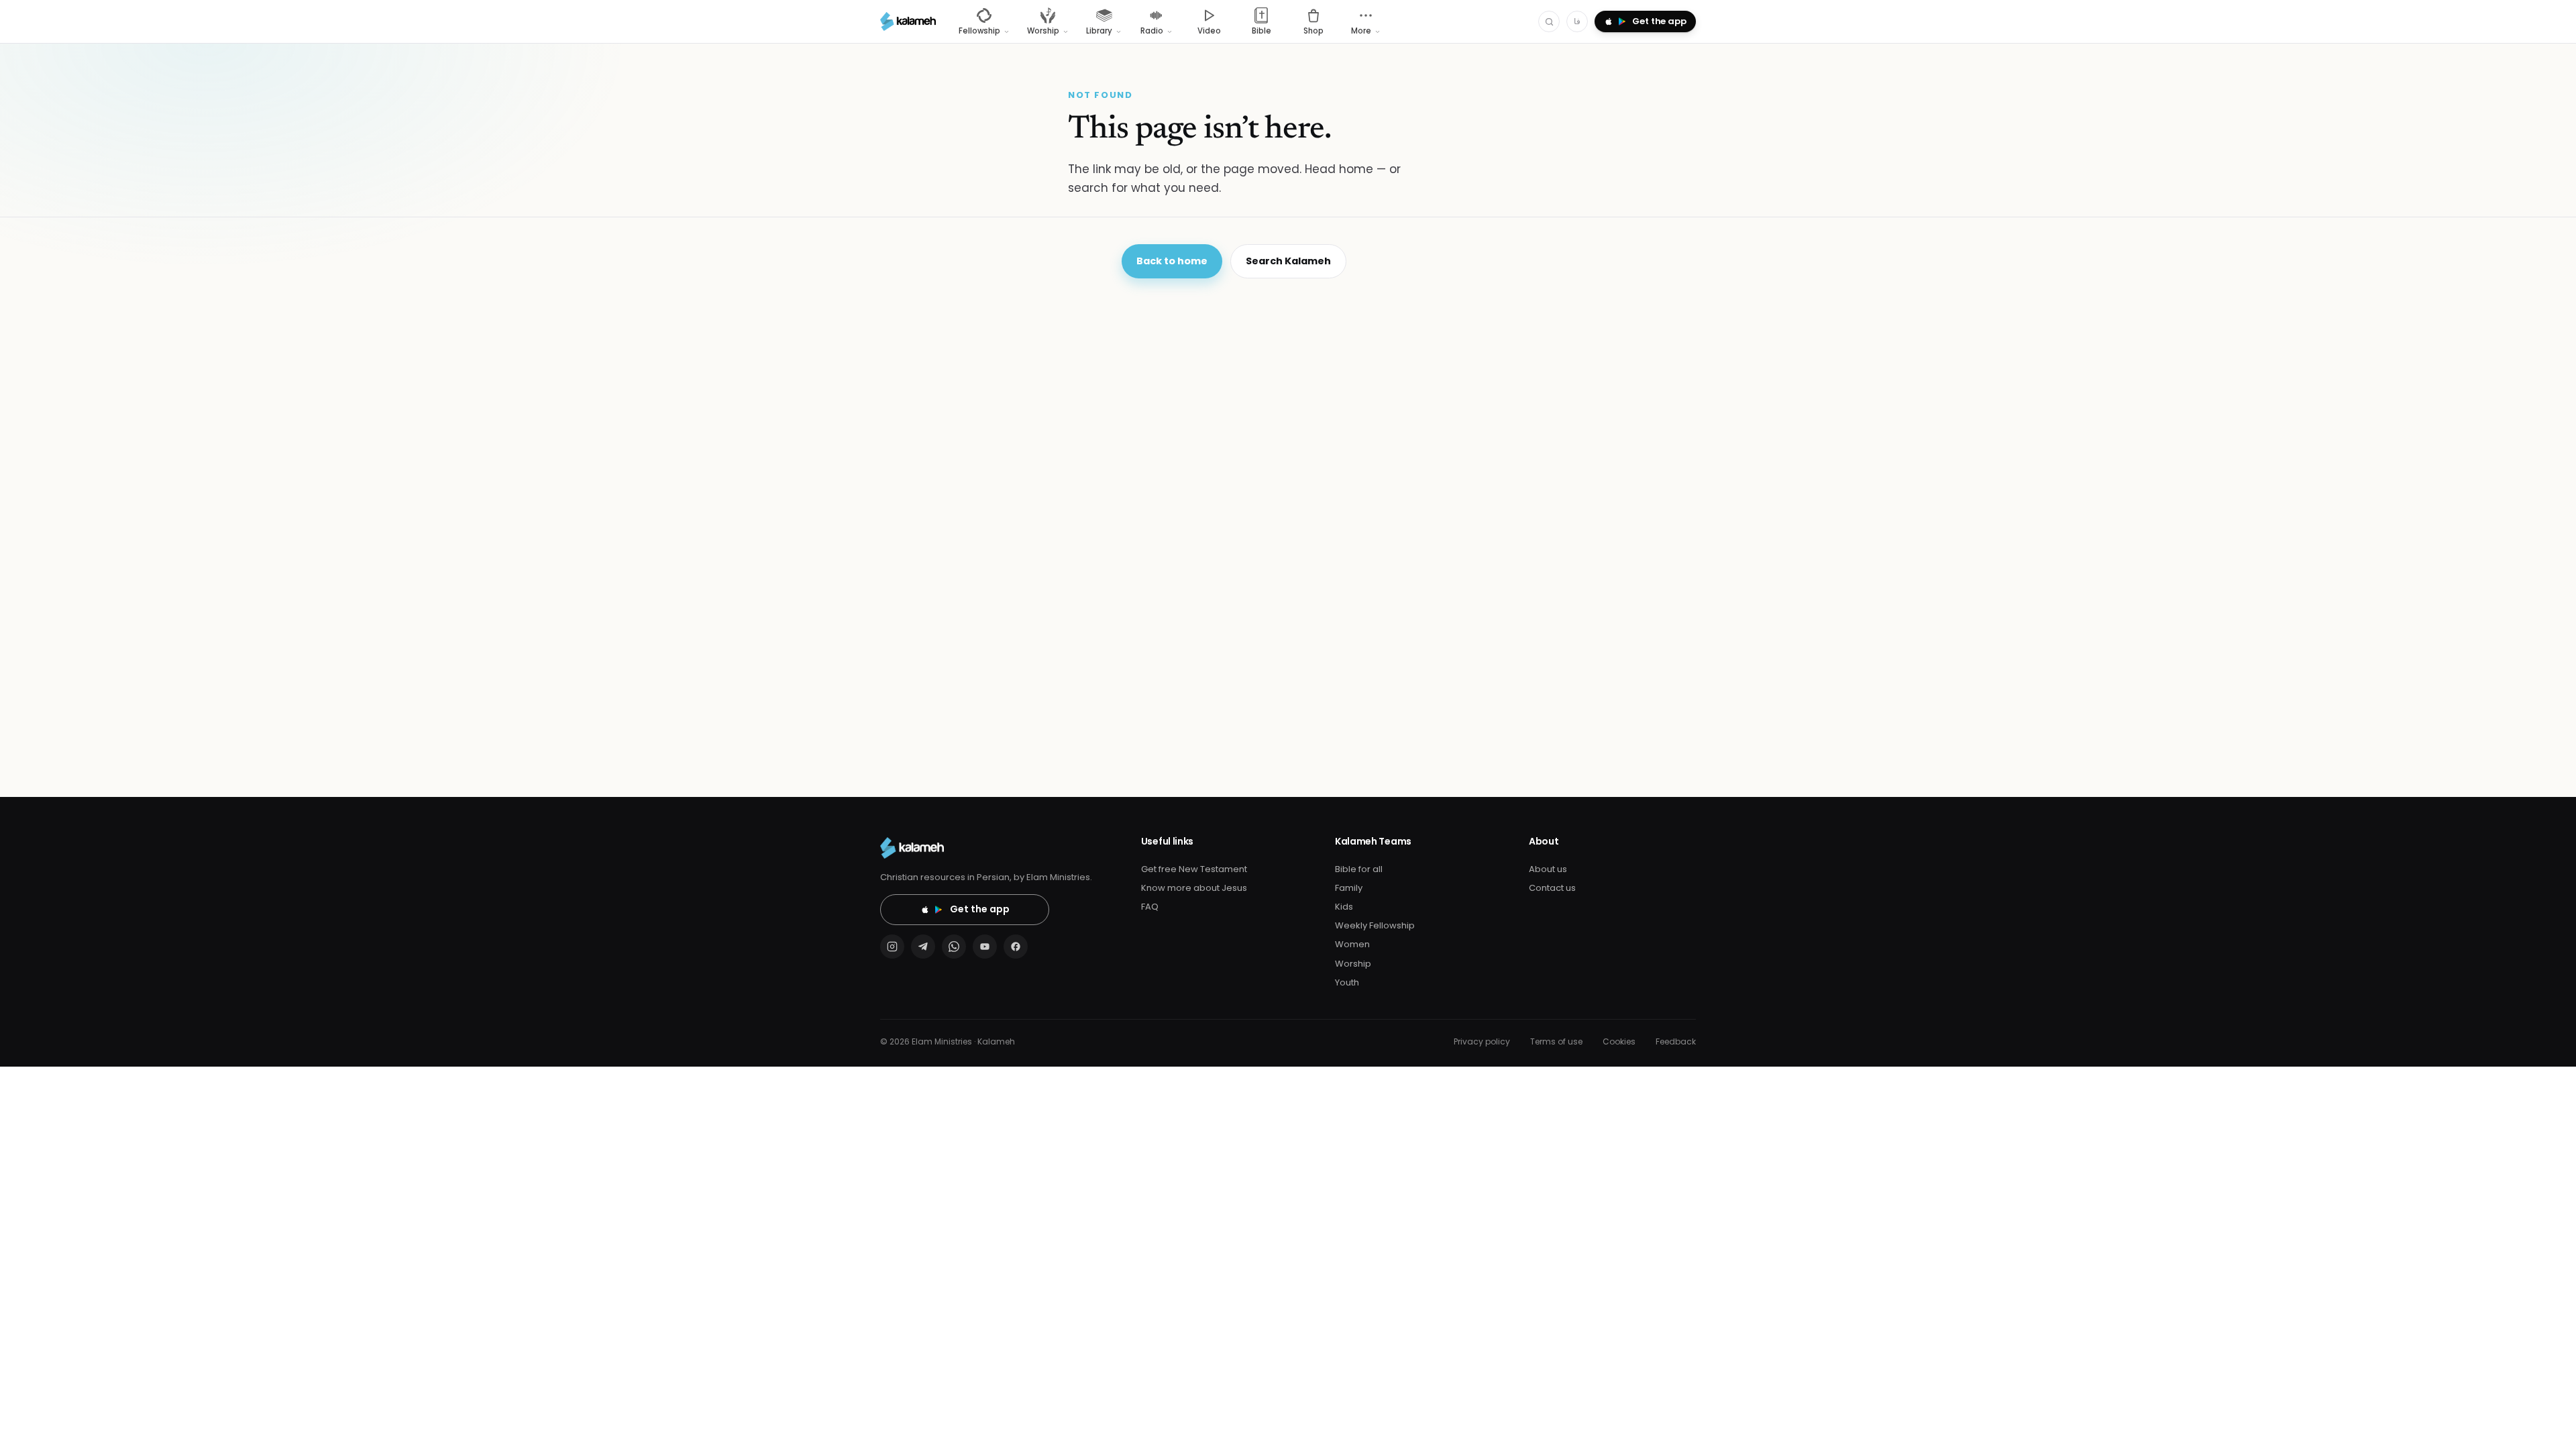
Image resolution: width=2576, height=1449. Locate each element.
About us (1548, 869)
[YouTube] (985, 947)
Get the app (980, 909)
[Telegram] (923, 947)
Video (1209, 31)
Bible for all (1359, 869)
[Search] (1549, 21)
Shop (1313, 31)
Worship (1353, 964)
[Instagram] (892, 947)
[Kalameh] (908, 21)
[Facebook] (1016, 947)
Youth (1347, 982)
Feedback (1676, 1041)
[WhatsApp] (954, 947)
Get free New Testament (1194, 869)
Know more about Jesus (1194, 888)
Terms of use (1556, 1041)
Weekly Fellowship (1375, 925)
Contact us (1552, 888)
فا (1577, 21)
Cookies (1619, 1041)
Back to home (1172, 261)
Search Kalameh (1288, 261)
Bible (1262, 31)
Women (1352, 944)
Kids (1344, 907)
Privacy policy (1482, 1041)
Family (1349, 888)
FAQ (1150, 907)
